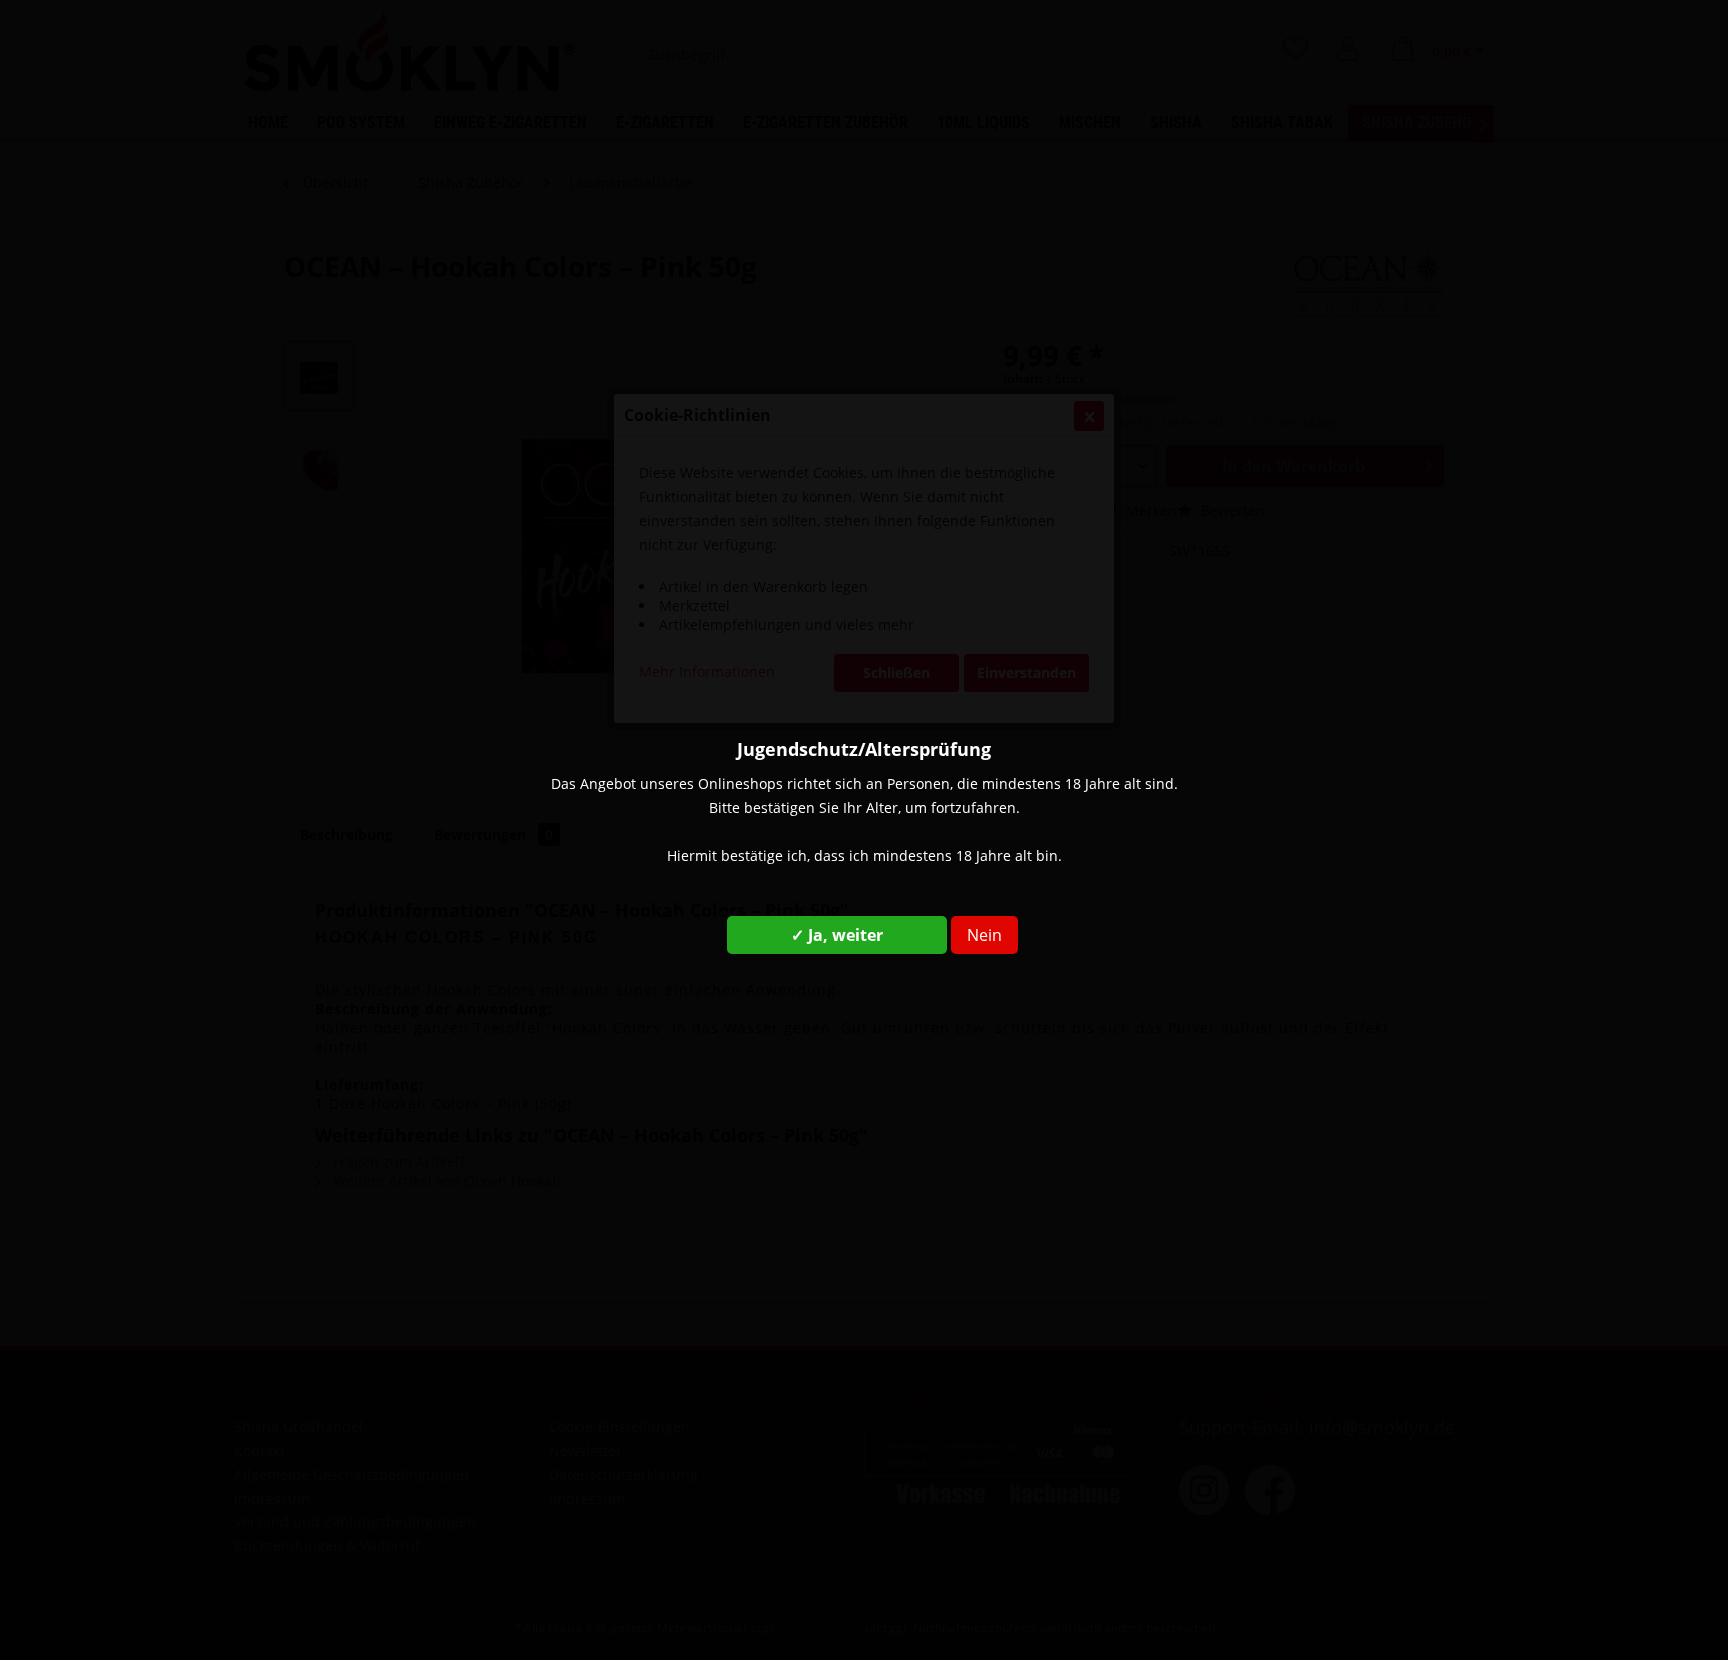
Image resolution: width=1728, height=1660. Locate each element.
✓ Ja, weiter (837, 935)
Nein (984, 935)
